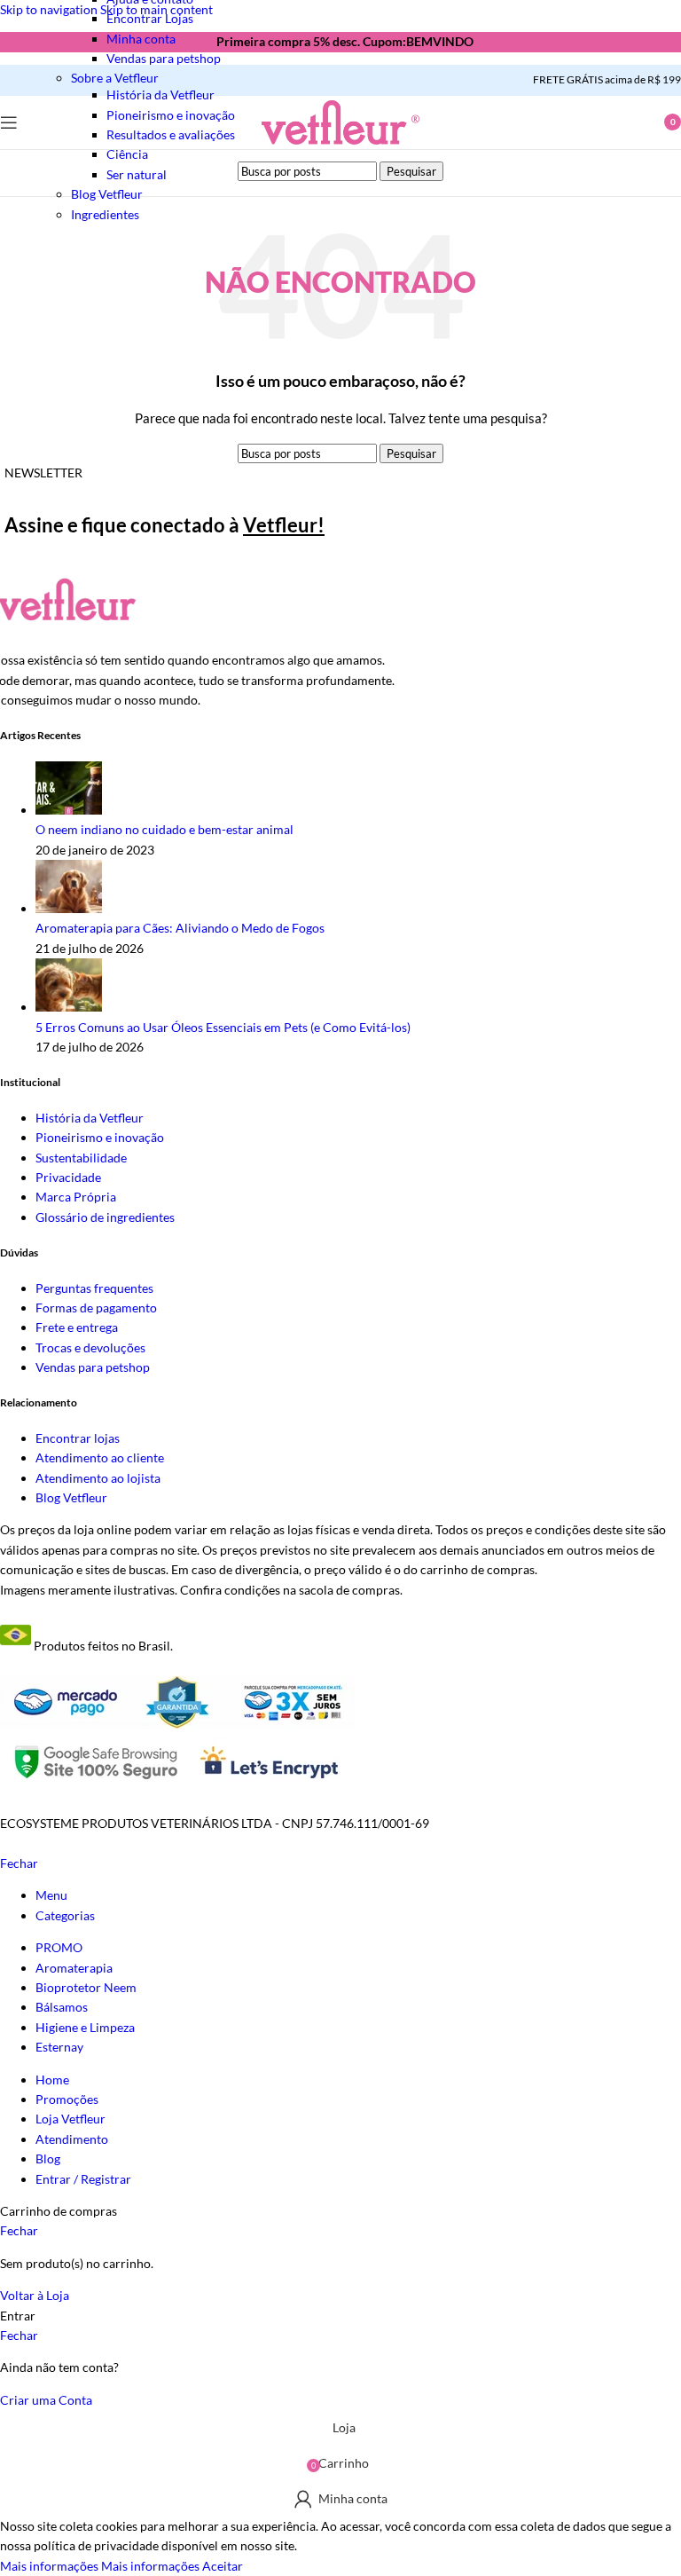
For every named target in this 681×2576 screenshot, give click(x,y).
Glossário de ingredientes (105, 1217)
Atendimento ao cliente (100, 1457)
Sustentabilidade (81, 1158)
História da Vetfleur (160, 95)
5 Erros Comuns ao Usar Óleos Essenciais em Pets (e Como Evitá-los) (223, 1027)
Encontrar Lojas (150, 18)
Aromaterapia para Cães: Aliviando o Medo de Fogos (180, 928)
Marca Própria (76, 1197)
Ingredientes (105, 214)
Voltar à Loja (35, 2295)
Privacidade (68, 1177)
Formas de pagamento (96, 1308)
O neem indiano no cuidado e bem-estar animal (164, 829)
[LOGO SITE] (341, 144)
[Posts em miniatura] (69, 810)
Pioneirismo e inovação (100, 1137)
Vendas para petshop (164, 58)
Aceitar (223, 2566)
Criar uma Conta (46, 2400)
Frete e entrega (77, 1327)
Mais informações (100, 2566)
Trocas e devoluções (90, 1347)
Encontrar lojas (78, 1438)
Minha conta (141, 39)
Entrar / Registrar (83, 2179)
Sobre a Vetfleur (115, 78)
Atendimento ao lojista (98, 1478)
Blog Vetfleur (71, 1497)
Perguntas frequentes (94, 1288)
